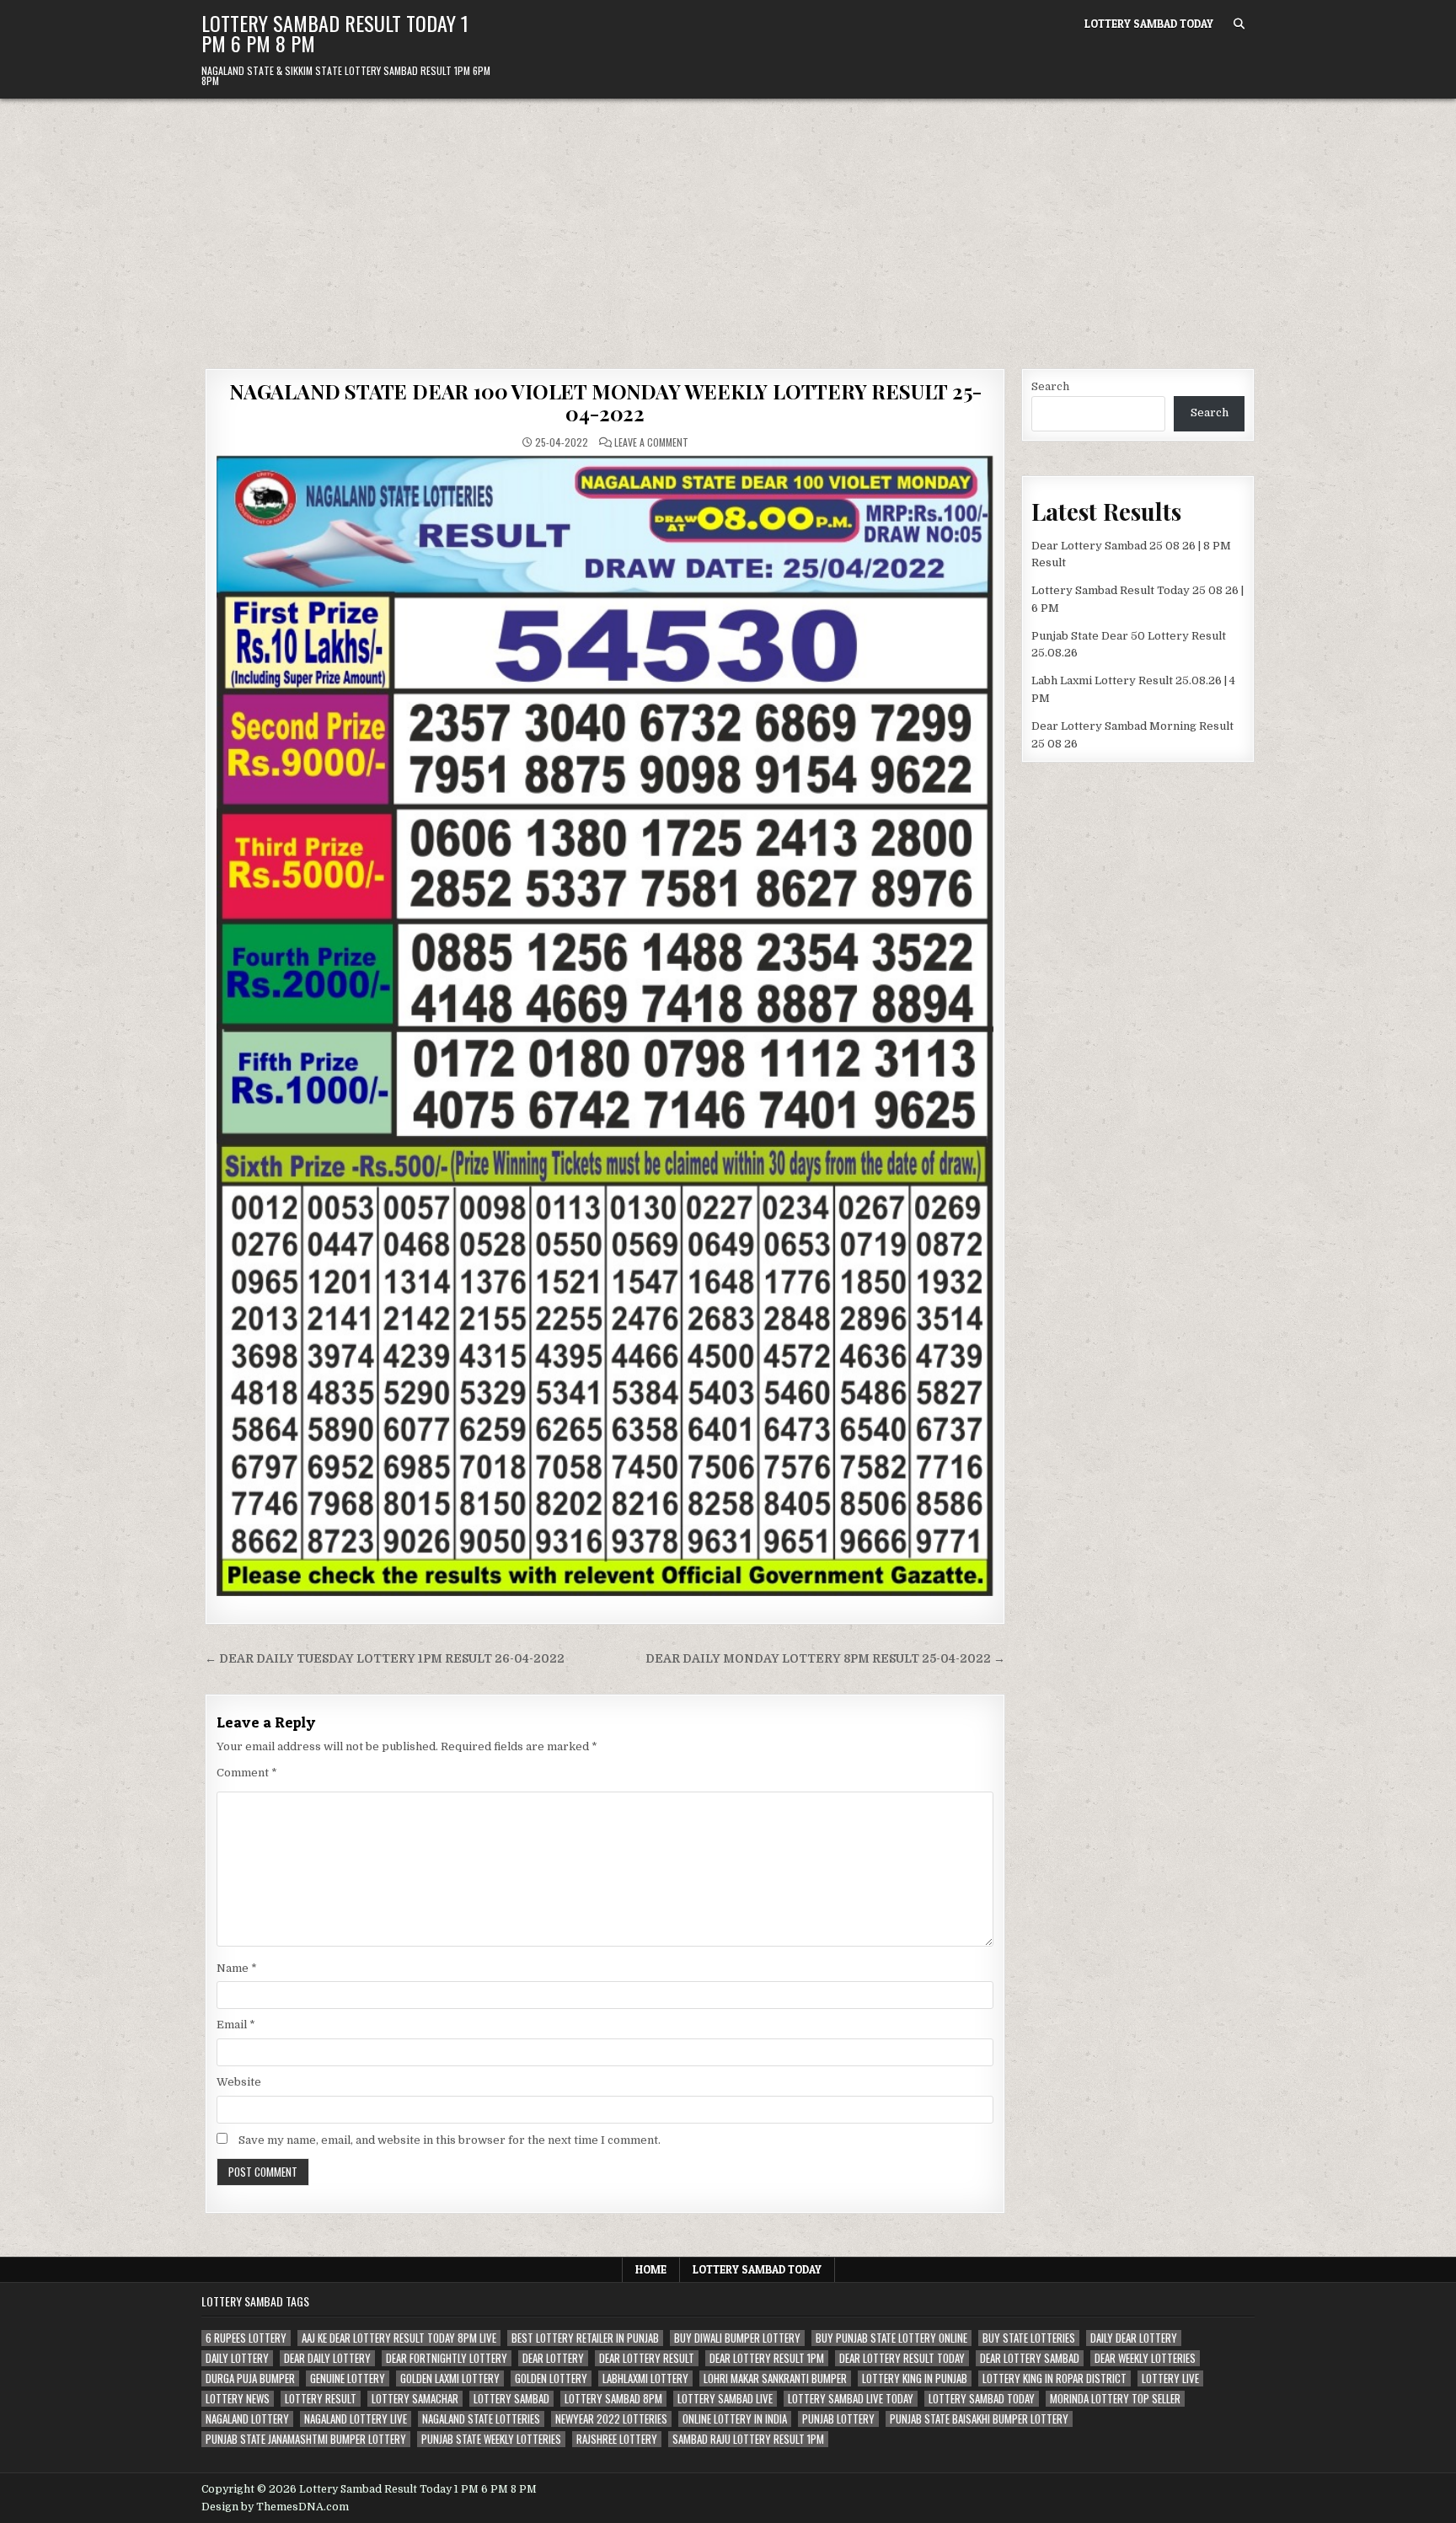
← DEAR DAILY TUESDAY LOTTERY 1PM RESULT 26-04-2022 (385, 1659)
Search (1050, 386)
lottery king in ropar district (1055, 2378)
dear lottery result (647, 2358)
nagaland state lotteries (481, 2419)
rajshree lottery (617, 2439)
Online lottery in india (735, 2419)
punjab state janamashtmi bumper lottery (306, 2439)
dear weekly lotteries (1145, 2358)
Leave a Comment (651, 442)
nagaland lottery (247, 2419)
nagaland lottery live (356, 2419)
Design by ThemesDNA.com (275, 2507)
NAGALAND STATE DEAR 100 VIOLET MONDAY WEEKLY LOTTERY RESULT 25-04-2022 (605, 402)
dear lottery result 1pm (767, 2358)
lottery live (1170, 2378)
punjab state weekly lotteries (491, 2439)
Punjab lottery (838, 2419)
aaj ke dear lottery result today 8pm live (399, 2338)
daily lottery (237, 2358)
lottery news (238, 2399)
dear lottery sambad (1030, 2358)
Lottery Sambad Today (1149, 24)
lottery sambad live (725, 2399)
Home (651, 2269)
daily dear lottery (1134, 2338)
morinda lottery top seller (1115, 2399)
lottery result (321, 2399)
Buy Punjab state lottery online (891, 2338)
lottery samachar (415, 2399)
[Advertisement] (728, 225)
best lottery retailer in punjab (585, 2338)
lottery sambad (511, 2399)
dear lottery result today (902, 2358)
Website (239, 2082)
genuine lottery (348, 2378)
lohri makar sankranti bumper (775, 2378)
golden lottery (551, 2378)
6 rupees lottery (246, 2338)
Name (237, 1968)
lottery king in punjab (915, 2378)
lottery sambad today (982, 2399)
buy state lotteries (1029, 2338)
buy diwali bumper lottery (737, 2338)
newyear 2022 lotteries (611, 2419)
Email (236, 2025)
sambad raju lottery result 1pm (748, 2439)
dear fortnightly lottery (447, 2358)
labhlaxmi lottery (645, 2378)
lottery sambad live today (851, 2399)
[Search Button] (1239, 24)
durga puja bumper (250, 2378)
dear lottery (553, 2358)
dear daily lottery (327, 2358)
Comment (247, 1773)
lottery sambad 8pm (613, 2399)
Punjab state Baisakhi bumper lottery (979, 2419)
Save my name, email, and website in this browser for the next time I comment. (450, 2140)
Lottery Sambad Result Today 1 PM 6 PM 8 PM (335, 33)
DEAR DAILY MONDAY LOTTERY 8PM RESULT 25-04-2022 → (825, 1659)
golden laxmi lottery (450, 2378)
